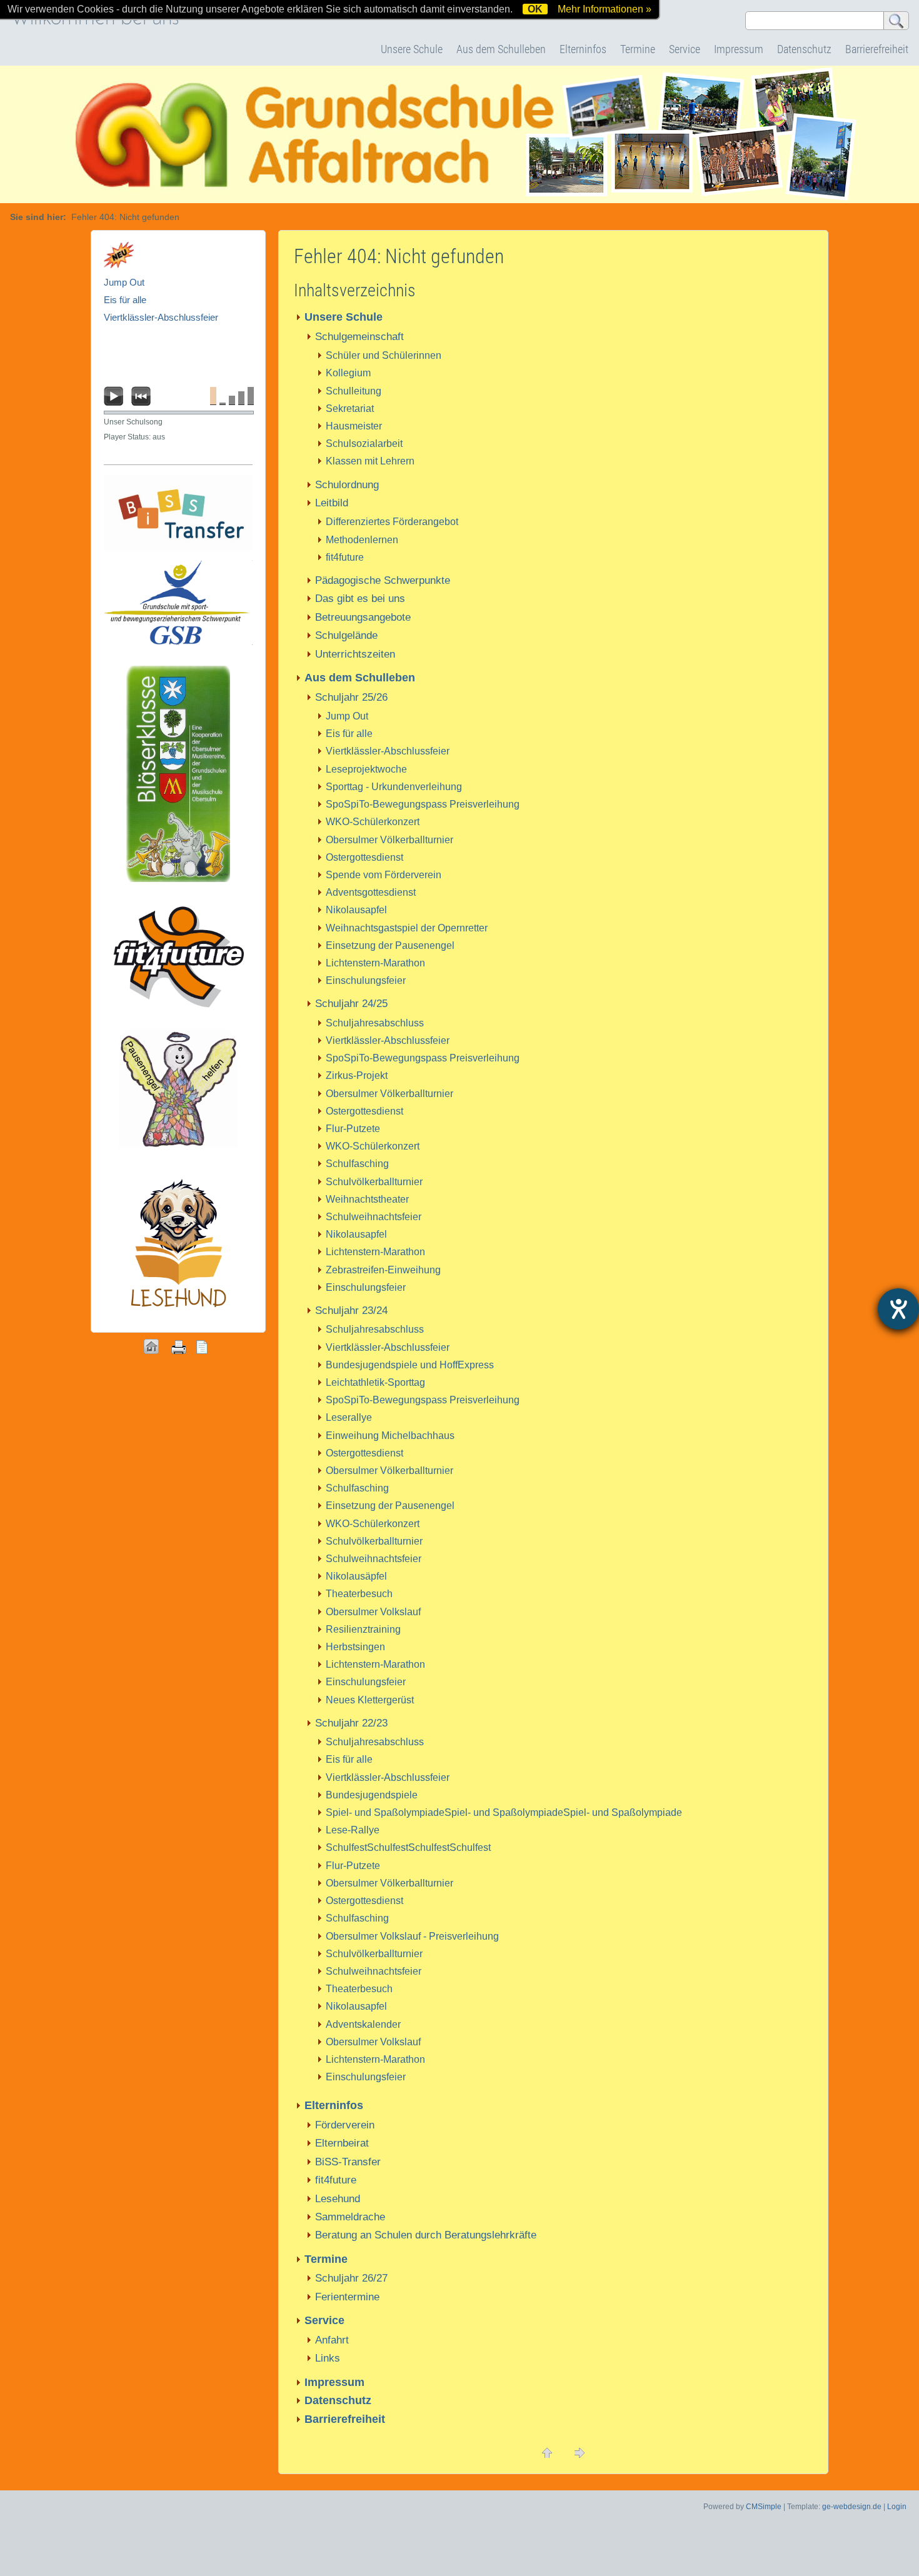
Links (328, 2358)
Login (897, 2507)
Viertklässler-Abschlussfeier (388, 751)
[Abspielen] (114, 396)
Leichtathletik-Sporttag (375, 1382)
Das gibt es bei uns (360, 599)
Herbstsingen (355, 1647)
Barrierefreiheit (877, 49)
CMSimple (764, 2507)
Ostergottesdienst (364, 857)
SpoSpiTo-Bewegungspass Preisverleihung (423, 804)
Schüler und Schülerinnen (384, 355)
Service (685, 49)
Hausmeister (354, 426)
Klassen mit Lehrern (370, 461)
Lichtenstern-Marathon (375, 963)
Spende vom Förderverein (384, 875)
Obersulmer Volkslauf (373, 1612)
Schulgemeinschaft (359, 337)
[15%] (223, 396)
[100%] (251, 396)
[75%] (241, 396)
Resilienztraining (363, 1629)
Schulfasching (357, 1164)
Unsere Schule (412, 49)
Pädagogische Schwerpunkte (383, 580)
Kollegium (348, 373)
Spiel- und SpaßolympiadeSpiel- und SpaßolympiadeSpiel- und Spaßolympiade (504, 1812)
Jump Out (347, 716)
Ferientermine (347, 2297)
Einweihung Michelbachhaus (390, 1436)
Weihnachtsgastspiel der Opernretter (407, 928)
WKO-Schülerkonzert (373, 822)
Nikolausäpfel (356, 1576)
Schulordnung (347, 485)
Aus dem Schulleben (501, 49)
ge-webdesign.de (852, 2507)
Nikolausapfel (356, 910)
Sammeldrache (350, 2217)
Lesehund (338, 2199)
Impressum (739, 49)
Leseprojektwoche (366, 769)
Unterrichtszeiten (355, 654)
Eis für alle (349, 734)
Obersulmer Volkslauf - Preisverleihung (412, 1936)
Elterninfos (583, 49)
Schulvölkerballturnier (374, 1182)
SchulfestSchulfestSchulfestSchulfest (408, 1847)
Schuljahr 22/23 (351, 1723)
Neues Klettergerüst (370, 1700)
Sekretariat (350, 408)
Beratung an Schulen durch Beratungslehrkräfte (426, 2235)
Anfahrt (332, 2340)
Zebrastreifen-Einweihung (383, 1270)
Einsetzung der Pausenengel (390, 945)
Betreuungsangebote (363, 617)
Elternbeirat (342, 2143)
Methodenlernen (362, 540)
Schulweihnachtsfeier (374, 1217)
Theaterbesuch (359, 1594)
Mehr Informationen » (605, 9)
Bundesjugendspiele (372, 1795)
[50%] (232, 396)
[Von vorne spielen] (141, 396)
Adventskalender (363, 2024)
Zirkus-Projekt (357, 1075)
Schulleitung (354, 391)
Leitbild (332, 503)
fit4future (345, 557)
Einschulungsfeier (366, 980)
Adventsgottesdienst (371, 892)
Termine (638, 49)
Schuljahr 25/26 (351, 697)
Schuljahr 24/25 (351, 1004)
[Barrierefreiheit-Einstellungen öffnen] (898, 1309)
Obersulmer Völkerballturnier (389, 840)
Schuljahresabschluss (375, 1023)
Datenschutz (804, 49)
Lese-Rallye (353, 1830)
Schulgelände (346, 635)
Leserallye (349, 1417)
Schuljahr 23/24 (351, 1311)
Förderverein (345, 2125)
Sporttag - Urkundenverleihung (394, 787)
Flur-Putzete (353, 1129)
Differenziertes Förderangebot (392, 522)
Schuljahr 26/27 (351, 2278)
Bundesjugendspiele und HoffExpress (410, 1365)
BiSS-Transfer (348, 2162)
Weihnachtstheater (367, 1199)
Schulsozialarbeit (364, 444)
